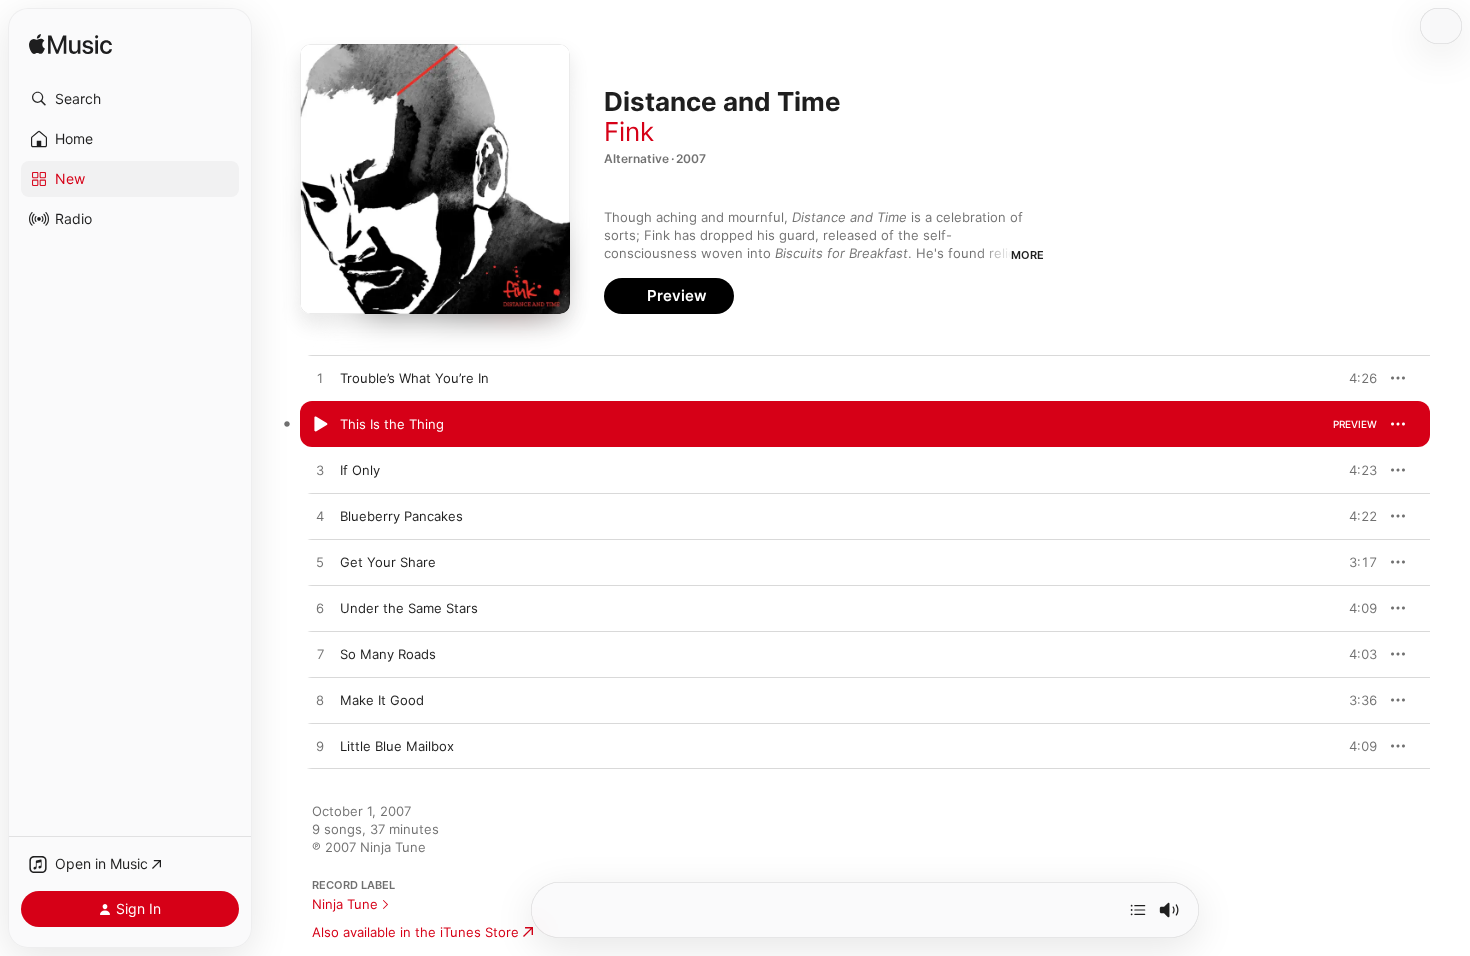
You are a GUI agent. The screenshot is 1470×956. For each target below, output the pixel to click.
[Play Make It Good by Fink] (320, 701)
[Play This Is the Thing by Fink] (320, 425)
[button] (130, 99)
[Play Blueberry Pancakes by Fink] (320, 517)
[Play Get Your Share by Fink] (320, 563)
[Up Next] (1138, 910)
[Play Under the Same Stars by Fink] (320, 609)
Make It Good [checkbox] (382, 700)
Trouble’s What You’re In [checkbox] (414, 378)
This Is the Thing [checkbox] (392, 424)
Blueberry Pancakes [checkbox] (401, 516)
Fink (629, 131)
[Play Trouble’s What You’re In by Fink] (320, 379)
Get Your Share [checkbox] (388, 562)
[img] (70, 45)
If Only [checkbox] (360, 470)
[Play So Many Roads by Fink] (320, 655)
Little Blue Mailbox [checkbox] (397, 746)
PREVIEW (1355, 378)
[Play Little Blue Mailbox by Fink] (320, 747)
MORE (1027, 255)
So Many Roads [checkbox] (388, 654)
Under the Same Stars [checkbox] (409, 608)
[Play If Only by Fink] (320, 471)
